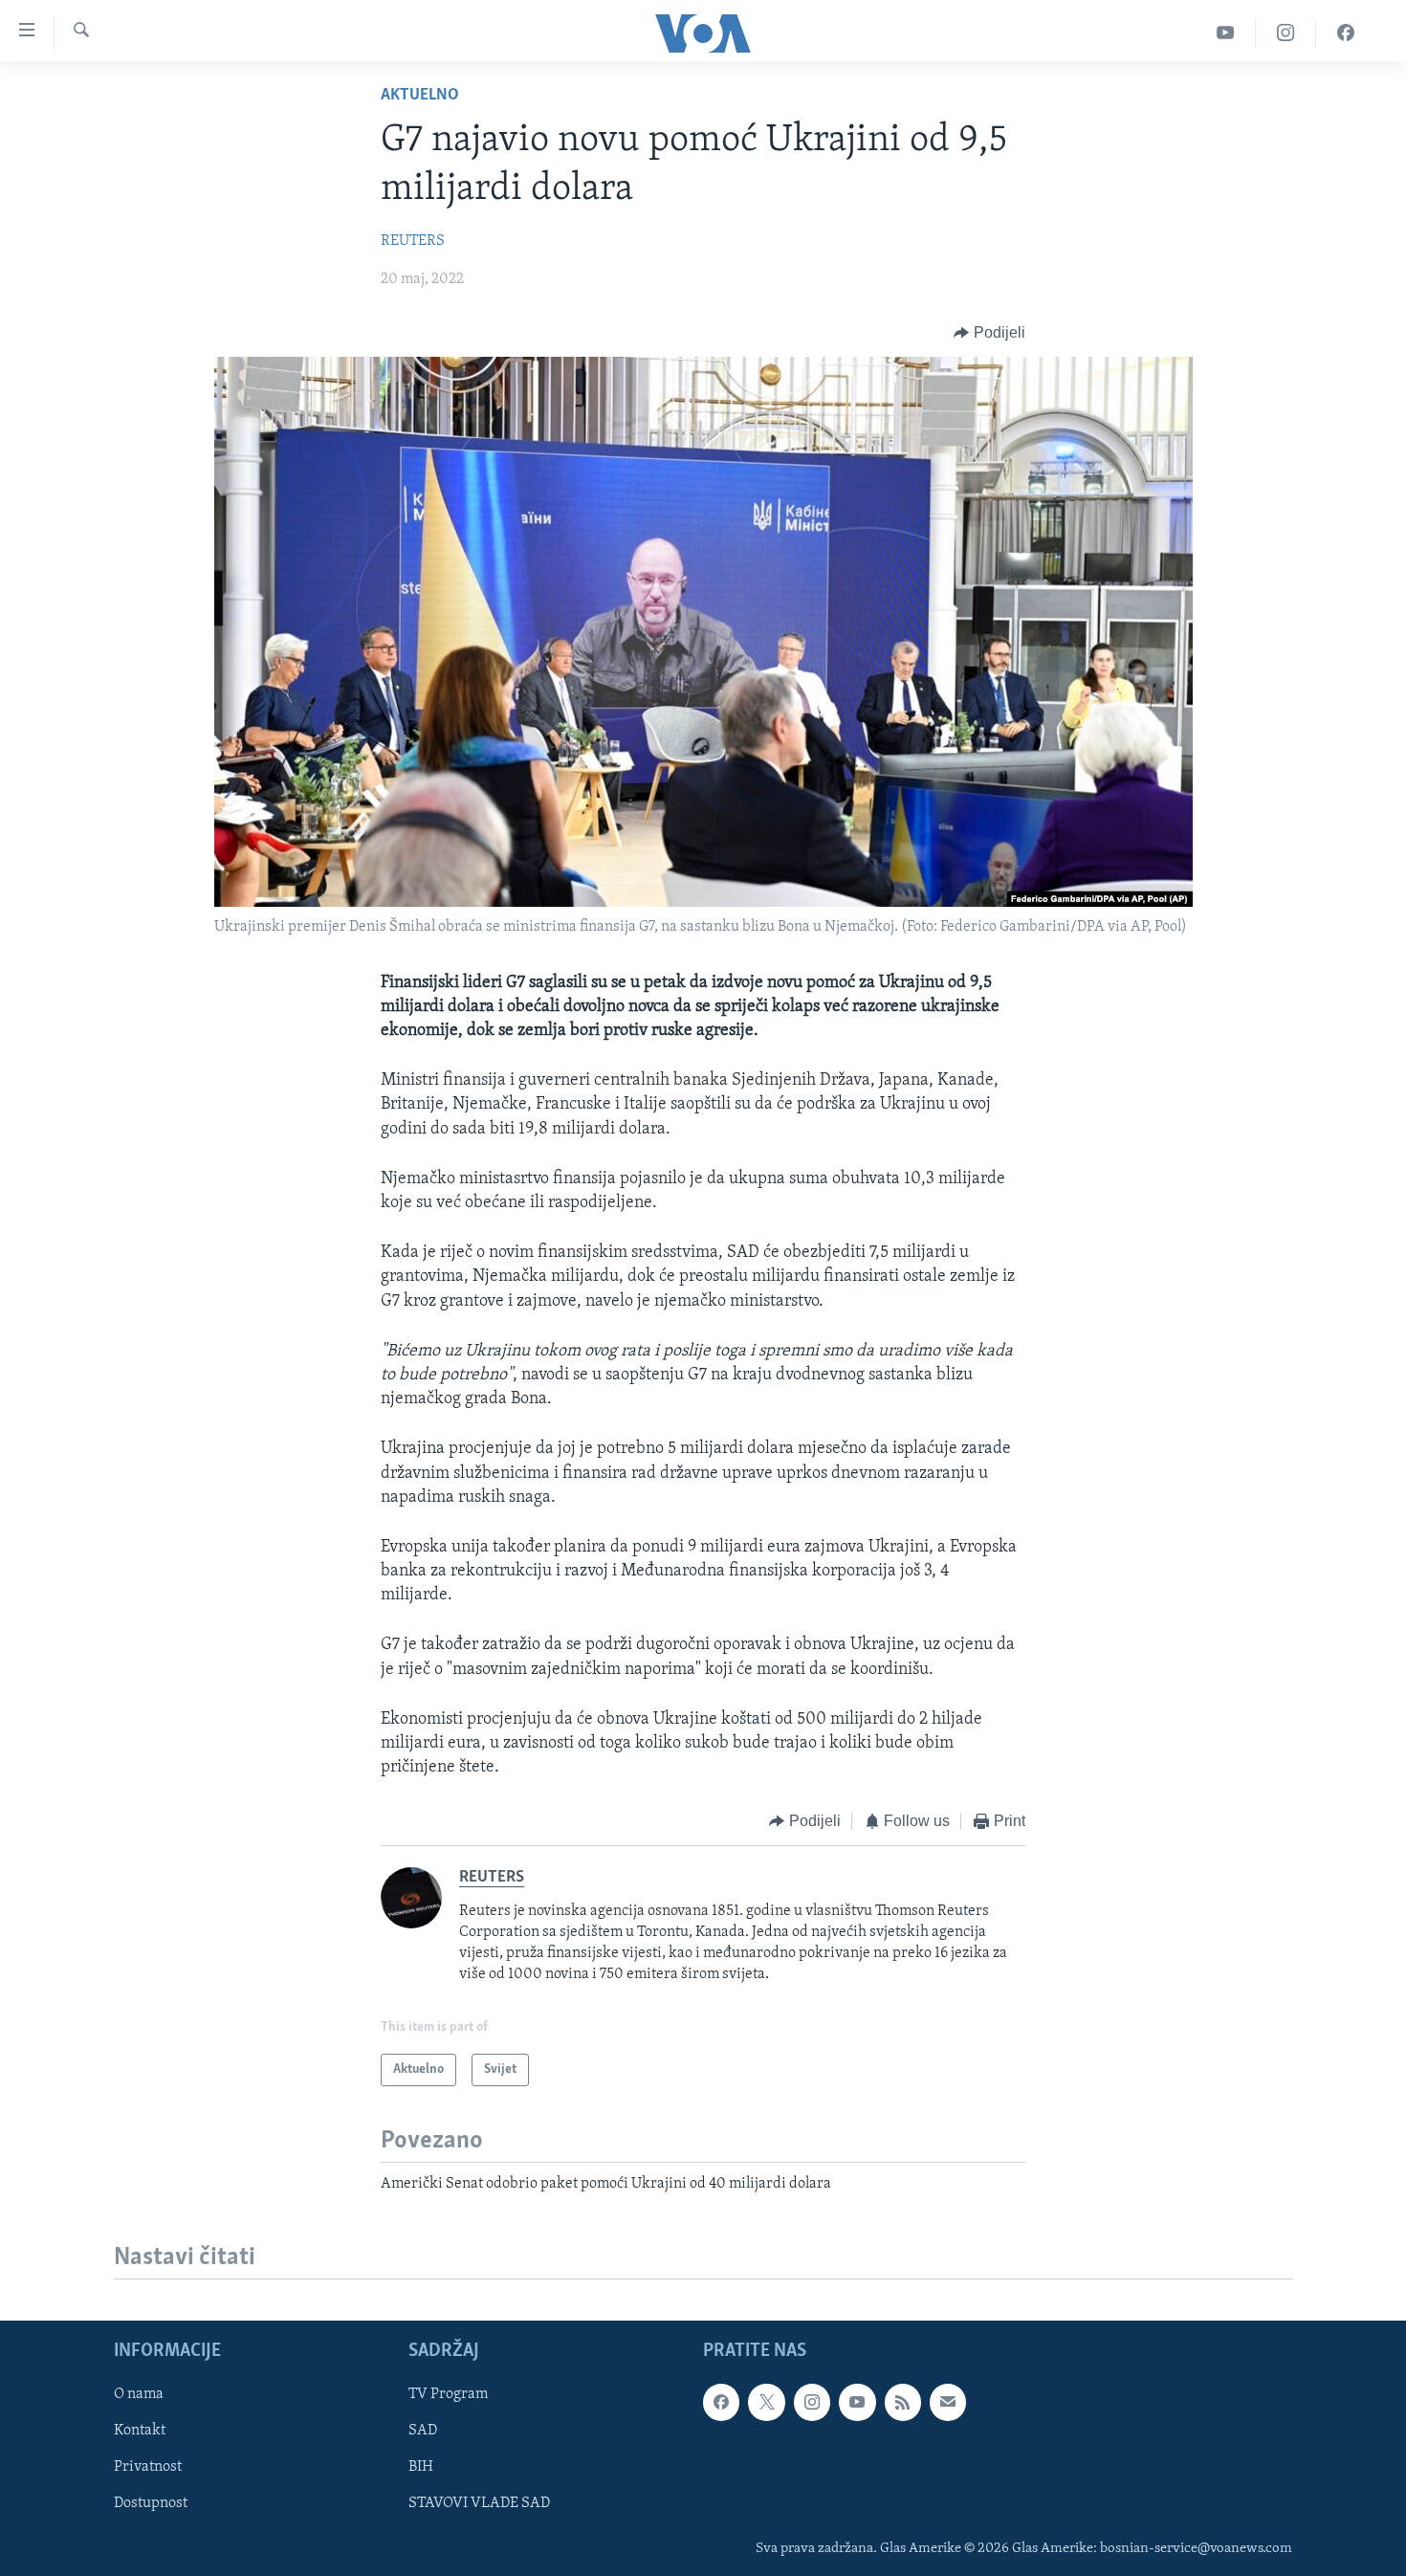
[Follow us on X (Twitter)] (766, 2402)
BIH (421, 2467)
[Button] (989, 333)
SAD (423, 2431)
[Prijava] (948, 2402)
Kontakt (140, 2431)
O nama (139, 2394)
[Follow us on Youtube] (857, 2402)
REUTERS (413, 241)
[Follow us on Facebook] (721, 2402)
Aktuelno (420, 96)
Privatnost (148, 2467)
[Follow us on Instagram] (812, 2402)
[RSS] (903, 2402)
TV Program (448, 2394)
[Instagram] (1286, 33)
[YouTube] (1226, 33)
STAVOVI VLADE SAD (479, 2503)
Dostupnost (151, 2503)
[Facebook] (1346, 33)
